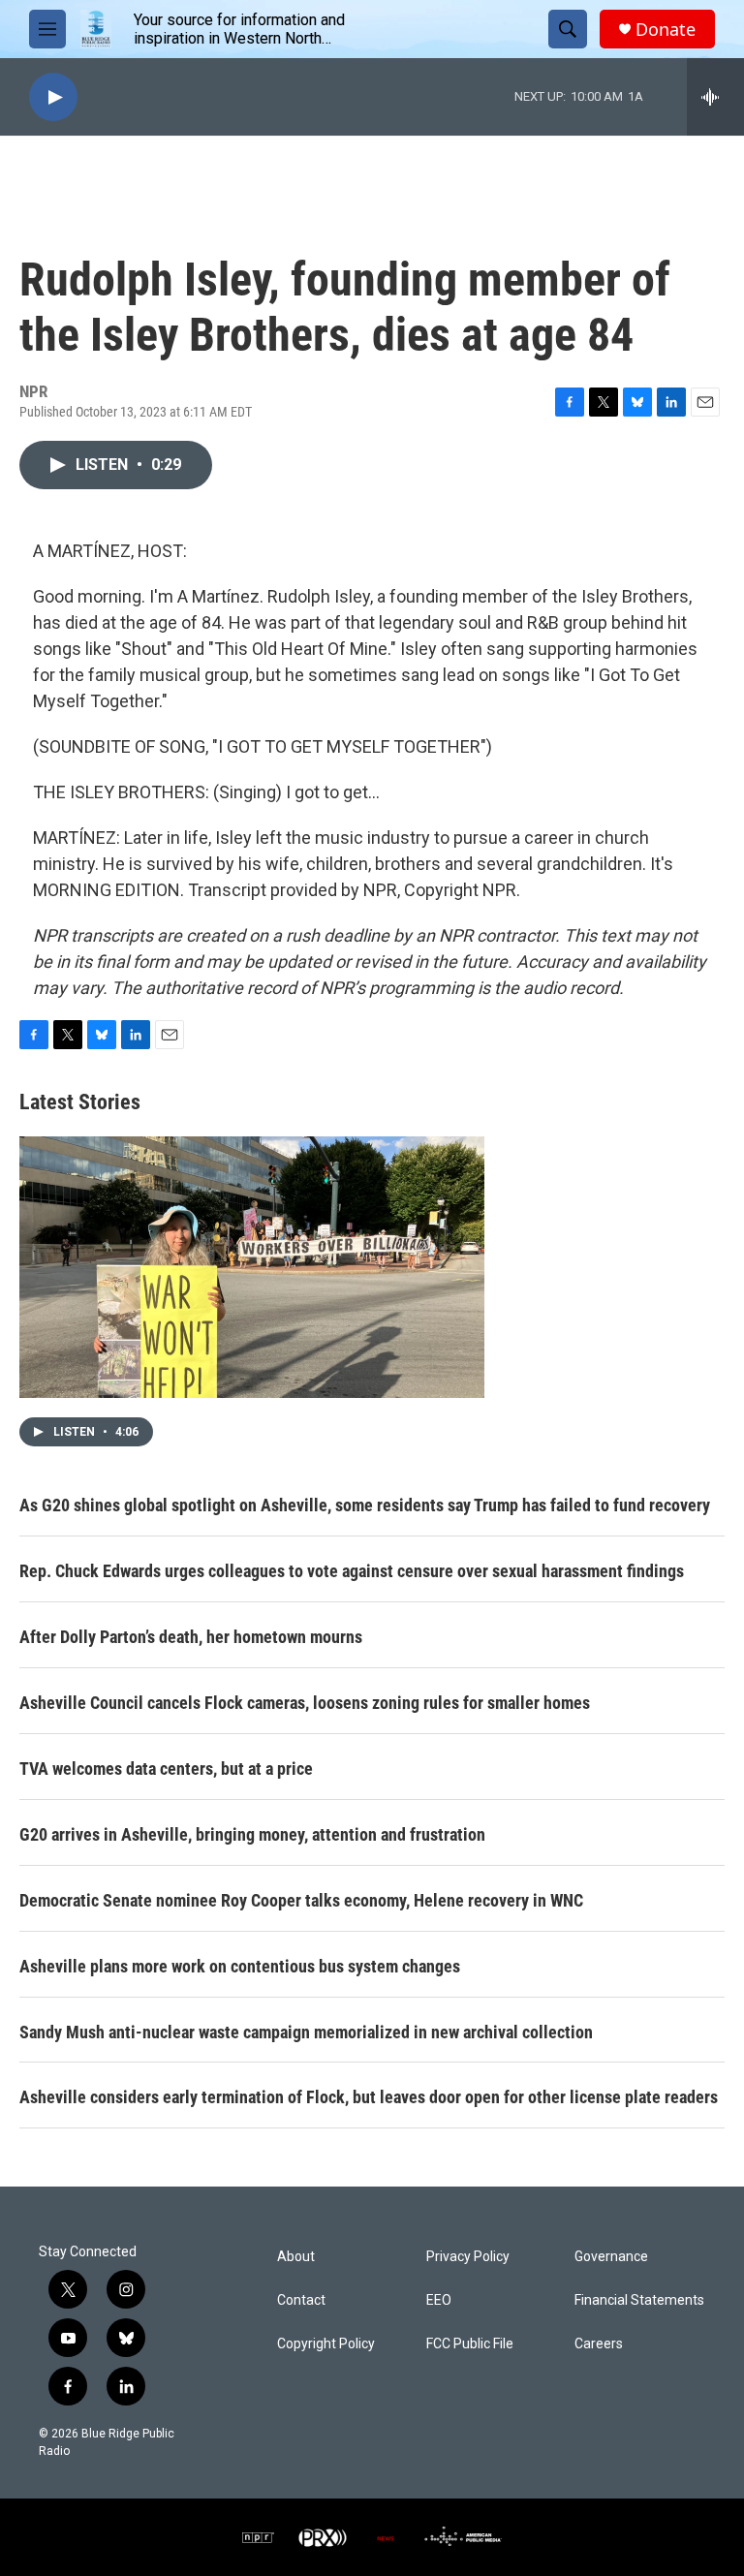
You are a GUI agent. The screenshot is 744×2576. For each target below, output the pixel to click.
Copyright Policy (326, 2344)
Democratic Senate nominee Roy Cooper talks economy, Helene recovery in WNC (301, 1900)
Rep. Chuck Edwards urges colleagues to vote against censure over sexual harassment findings (352, 1571)
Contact (301, 2300)
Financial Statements (639, 2300)
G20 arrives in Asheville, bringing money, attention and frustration (252, 1834)
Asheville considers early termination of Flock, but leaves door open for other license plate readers (369, 2097)
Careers (599, 2344)
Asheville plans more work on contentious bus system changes (240, 1966)
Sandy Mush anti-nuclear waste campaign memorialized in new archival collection (306, 2032)
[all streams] (715, 97)
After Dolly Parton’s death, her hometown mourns (191, 1637)
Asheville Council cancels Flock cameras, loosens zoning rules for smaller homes (305, 1703)
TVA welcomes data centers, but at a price (166, 1769)
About (296, 2257)
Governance (611, 2257)
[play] (53, 97)
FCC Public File (470, 2344)
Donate (666, 30)
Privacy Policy (468, 2257)
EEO (439, 2300)
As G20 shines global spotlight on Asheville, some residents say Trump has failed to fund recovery (365, 1505)
